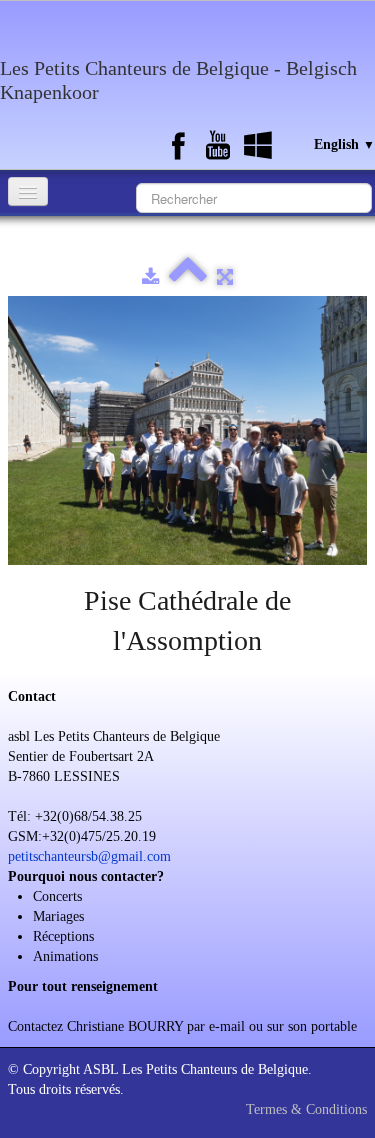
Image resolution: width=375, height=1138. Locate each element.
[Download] (150, 277)
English (344, 144)
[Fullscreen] (225, 277)
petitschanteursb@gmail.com (89, 856)
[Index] (188, 277)
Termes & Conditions (306, 1109)
